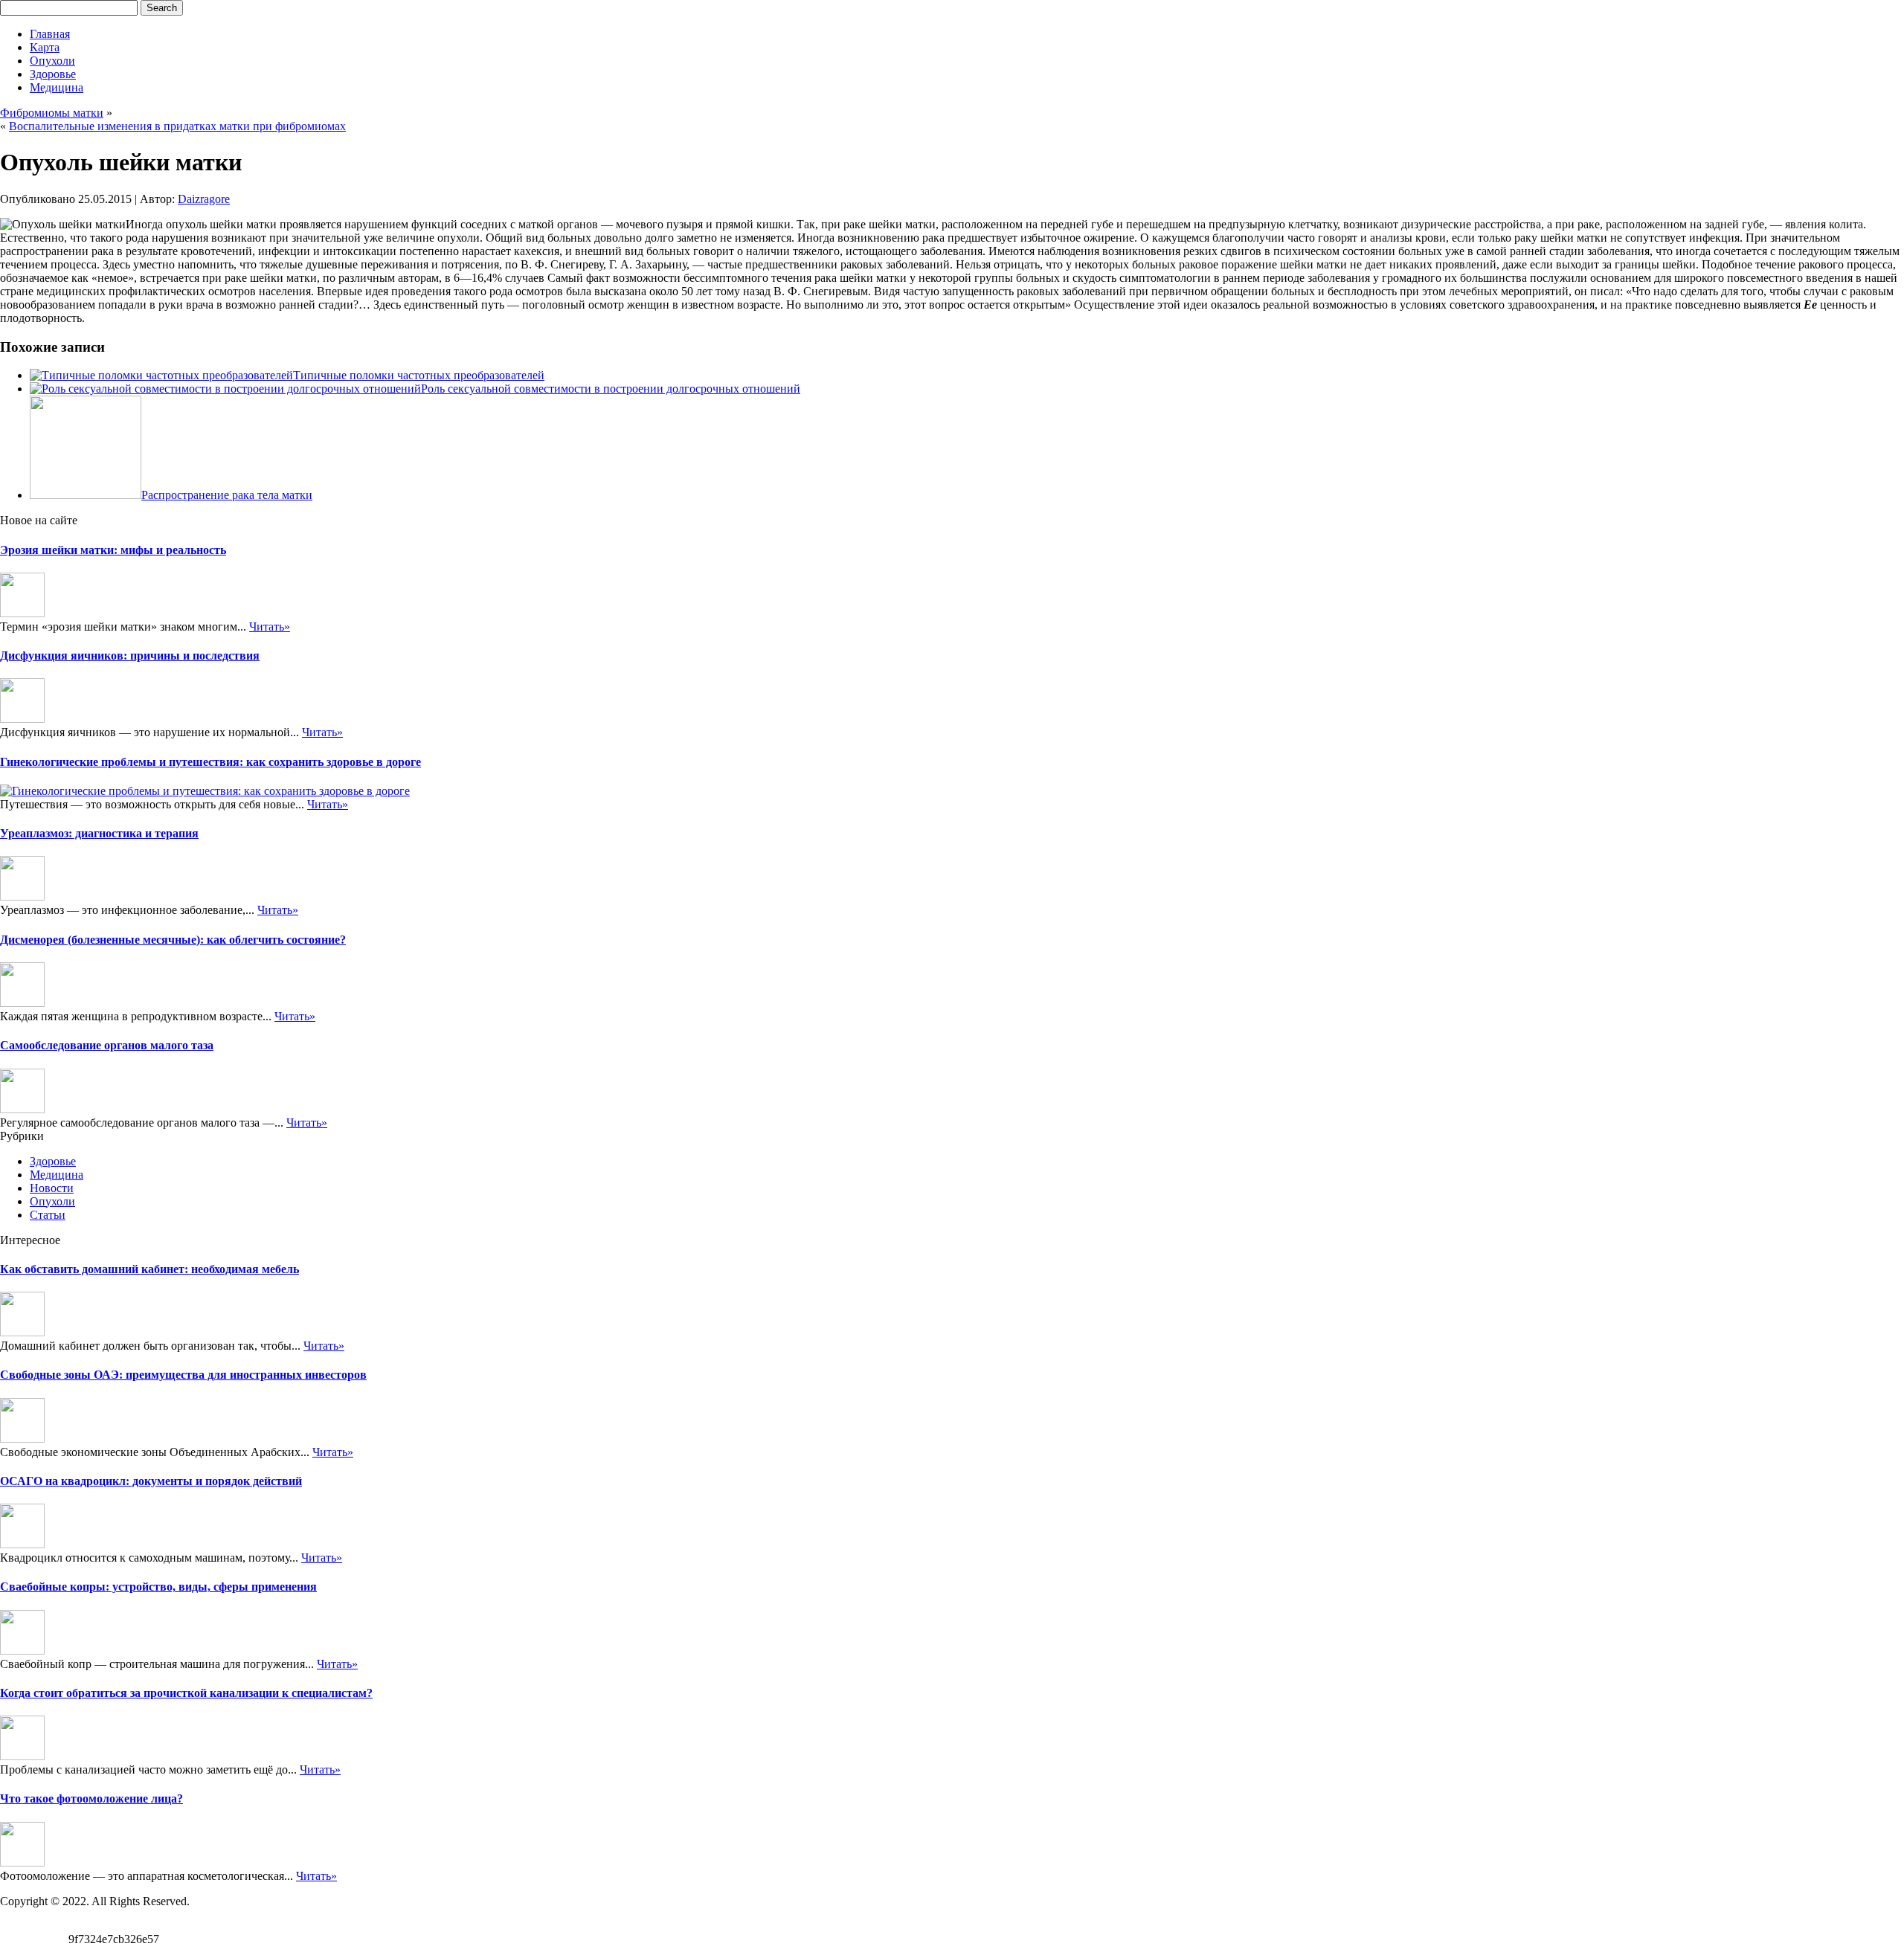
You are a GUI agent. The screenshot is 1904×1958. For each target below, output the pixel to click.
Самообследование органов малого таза (107, 1045)
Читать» (270, 627)
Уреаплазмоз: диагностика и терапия (99, 833)
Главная (50, 34)
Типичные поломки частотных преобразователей (419, 375)
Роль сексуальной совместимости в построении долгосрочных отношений (611, 389)
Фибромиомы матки (52, 113)
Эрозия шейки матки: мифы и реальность (113, 550)
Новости (52, 1188)
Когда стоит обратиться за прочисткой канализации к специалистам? (186, 1693)
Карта (45, 47)
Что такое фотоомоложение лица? (91, 1798)
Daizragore (204, 199)
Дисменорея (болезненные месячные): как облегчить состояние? (173, 940)
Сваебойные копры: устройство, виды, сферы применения (158, 1587)
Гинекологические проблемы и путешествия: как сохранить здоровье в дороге (210, 762)
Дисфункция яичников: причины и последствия (130, 656)
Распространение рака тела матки (227, 495)
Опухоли (52, 61)
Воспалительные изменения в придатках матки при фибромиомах (177, 126)
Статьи (48, 1215)
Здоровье (53, 74)
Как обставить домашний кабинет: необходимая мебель (149, 1269)
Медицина (57, 87)
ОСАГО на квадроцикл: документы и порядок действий (151, 1481)
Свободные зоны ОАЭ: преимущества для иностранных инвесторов (183, 1375)
